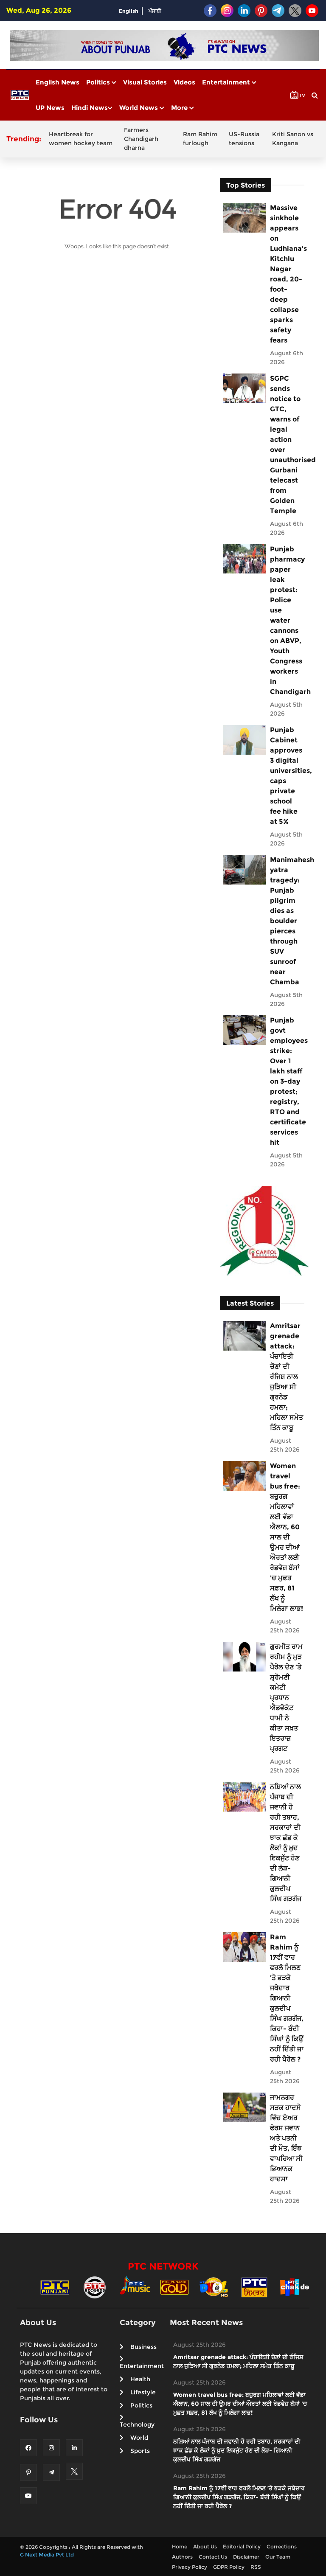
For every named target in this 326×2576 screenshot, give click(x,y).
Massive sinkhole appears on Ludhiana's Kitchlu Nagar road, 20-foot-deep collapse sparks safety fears (287, 274)
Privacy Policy (190, 2567)
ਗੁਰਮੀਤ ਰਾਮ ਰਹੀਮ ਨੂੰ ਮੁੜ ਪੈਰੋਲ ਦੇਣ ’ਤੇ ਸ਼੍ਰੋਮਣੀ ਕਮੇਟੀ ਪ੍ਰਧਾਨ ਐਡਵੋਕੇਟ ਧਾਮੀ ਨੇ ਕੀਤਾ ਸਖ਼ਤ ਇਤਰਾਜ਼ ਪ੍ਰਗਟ (286, 1698)
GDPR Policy (229, 2567)
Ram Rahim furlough (200, 139)
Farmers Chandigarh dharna (141, 139)
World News (139, 108)
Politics (99, 82)
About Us (205, 2547)
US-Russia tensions (244, 139)
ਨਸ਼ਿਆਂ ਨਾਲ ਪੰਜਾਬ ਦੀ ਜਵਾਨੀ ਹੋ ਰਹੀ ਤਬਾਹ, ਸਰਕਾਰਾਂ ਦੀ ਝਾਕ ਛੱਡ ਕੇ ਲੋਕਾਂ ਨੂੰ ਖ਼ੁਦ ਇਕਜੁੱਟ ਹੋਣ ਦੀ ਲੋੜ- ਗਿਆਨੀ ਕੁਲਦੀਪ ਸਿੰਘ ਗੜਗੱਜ (286, 1843)
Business (143, 2347)
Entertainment (227, 82)
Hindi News (90, 108)
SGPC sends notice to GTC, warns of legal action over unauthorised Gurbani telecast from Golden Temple (287, 445)
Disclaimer (246, 2557)
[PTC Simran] (254, 2287)
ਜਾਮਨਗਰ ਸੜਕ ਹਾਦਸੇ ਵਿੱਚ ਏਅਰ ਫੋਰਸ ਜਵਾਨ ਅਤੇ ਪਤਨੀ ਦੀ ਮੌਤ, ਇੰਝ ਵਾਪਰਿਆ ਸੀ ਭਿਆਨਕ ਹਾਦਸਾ (286, 2138)
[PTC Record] (95, 2287)
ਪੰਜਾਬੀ (155, 11)
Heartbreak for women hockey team (81, 139)
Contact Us (213, 2557)
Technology (137, 2424)
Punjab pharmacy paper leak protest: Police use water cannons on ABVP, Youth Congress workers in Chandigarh (287, 620)
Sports (140, 2451)
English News (58, 82)
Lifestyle (143, 2392)
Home (180, 2547)
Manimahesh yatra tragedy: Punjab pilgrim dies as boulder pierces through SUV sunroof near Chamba (287, 921)
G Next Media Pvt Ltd (47, 2555)
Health (140, 2379)
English (129, 11)
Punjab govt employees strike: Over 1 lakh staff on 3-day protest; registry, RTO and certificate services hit (287, 1081)
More (180, 108)
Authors (182, 2557)
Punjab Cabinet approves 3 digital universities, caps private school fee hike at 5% (287, 776)
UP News (50, 108)
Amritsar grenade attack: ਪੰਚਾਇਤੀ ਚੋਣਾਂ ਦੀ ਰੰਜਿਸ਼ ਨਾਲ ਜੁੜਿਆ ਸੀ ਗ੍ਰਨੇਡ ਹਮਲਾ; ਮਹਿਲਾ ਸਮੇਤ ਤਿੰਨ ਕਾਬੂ (287, 1377)
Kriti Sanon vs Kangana (293, 139)
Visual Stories (145, 82)
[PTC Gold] (174, 2287)
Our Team (278, 2557)
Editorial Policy (242, 2547)
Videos (184, 82)
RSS (256, 2567)
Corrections (282, 2547)
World (139, 2438)
